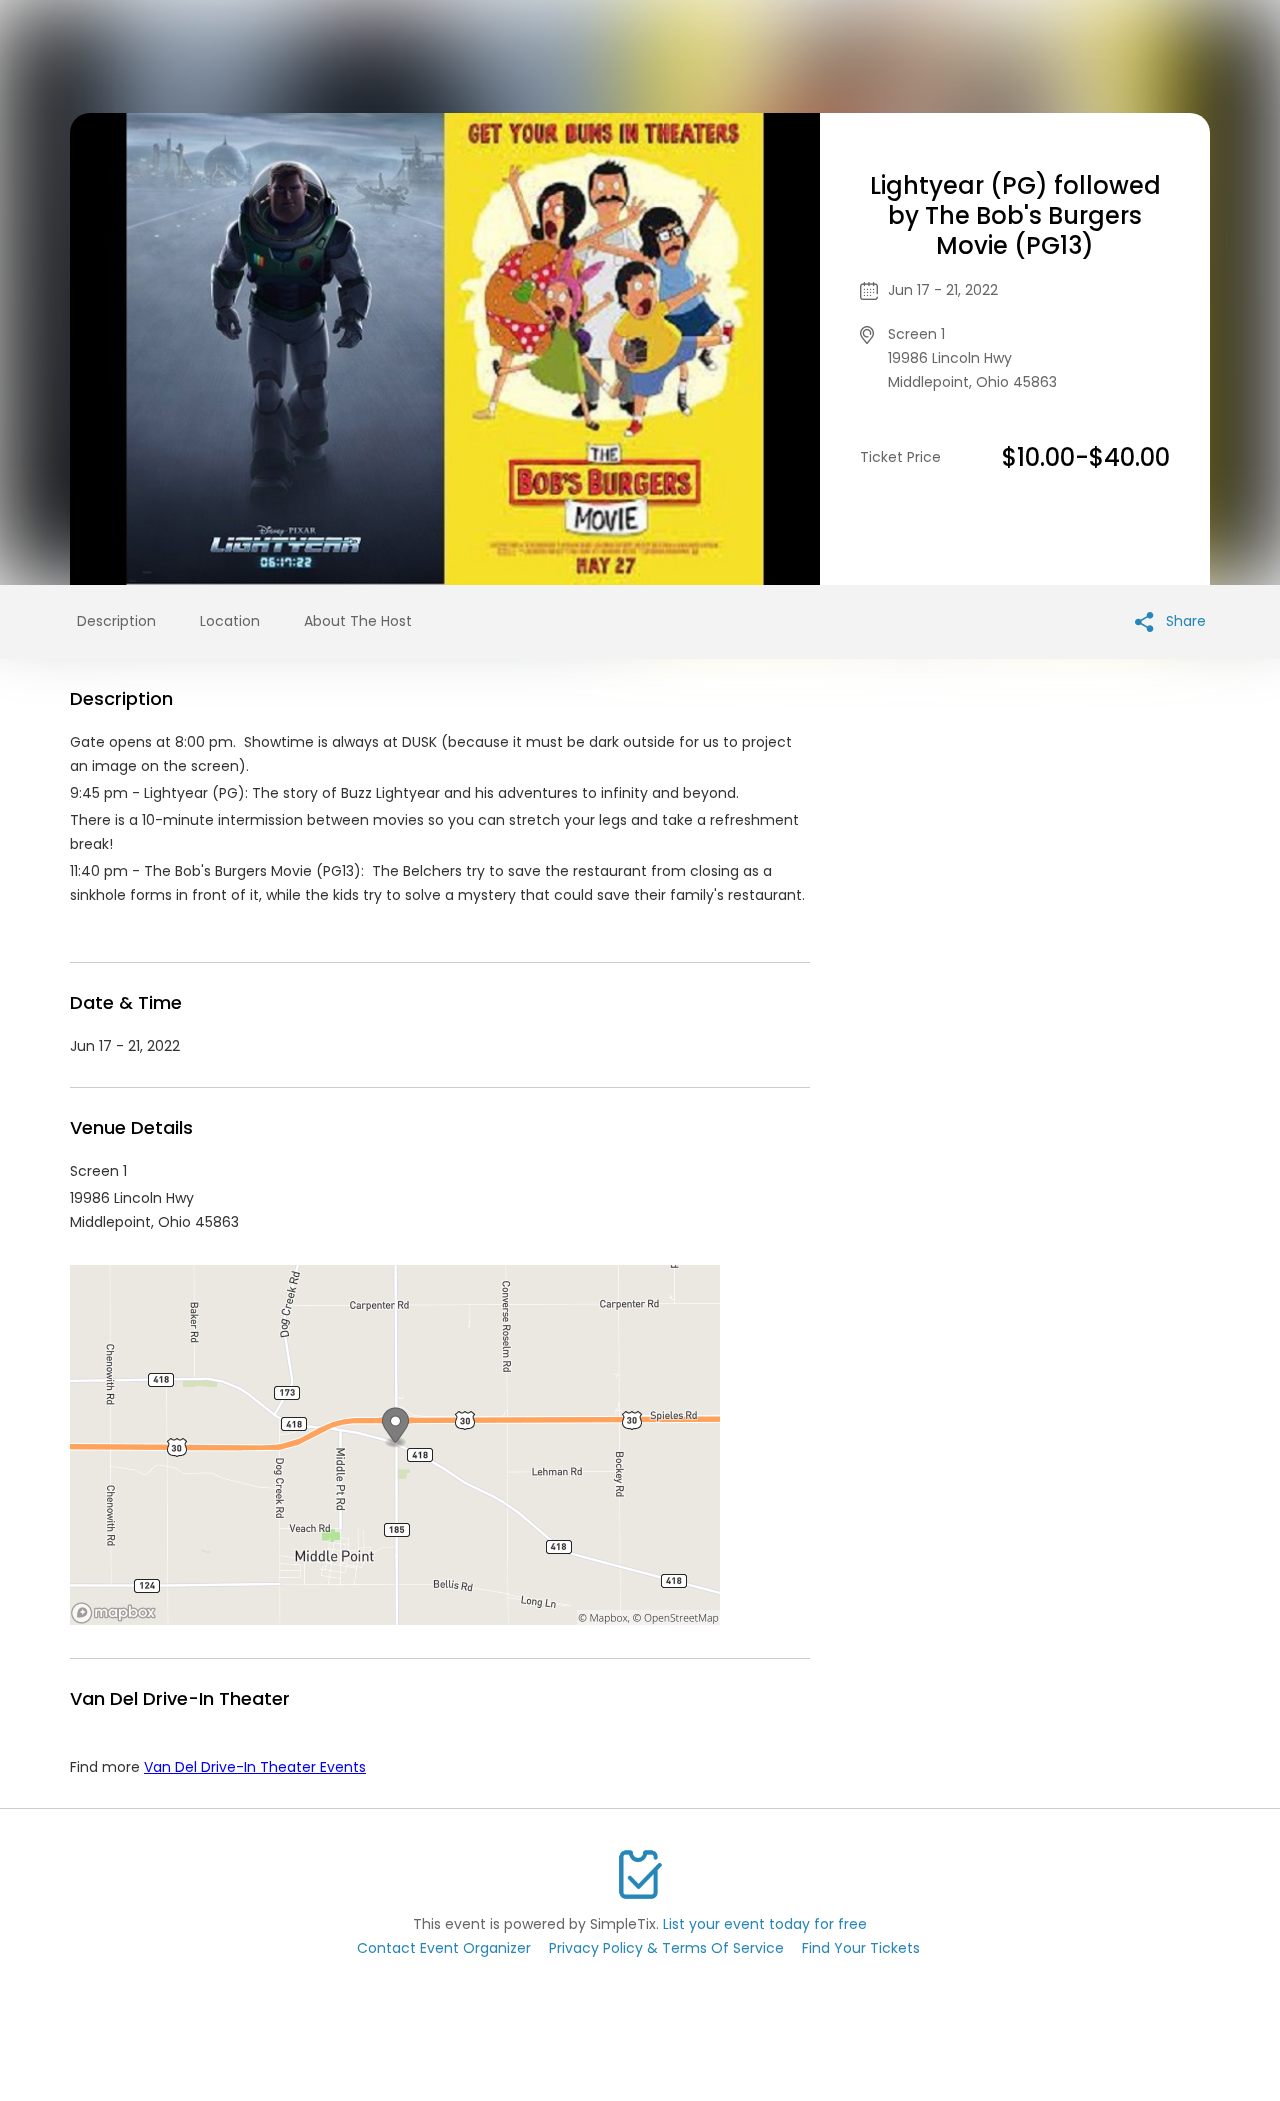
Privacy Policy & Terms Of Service (666, 1948)
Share (1184, 621)
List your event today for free (765, 1924)
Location (230, 621)
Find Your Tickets (861, 1948)
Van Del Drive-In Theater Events (255, 1767)
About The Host (358, 621)
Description (116, 621)
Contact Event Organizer (444, 1948)
